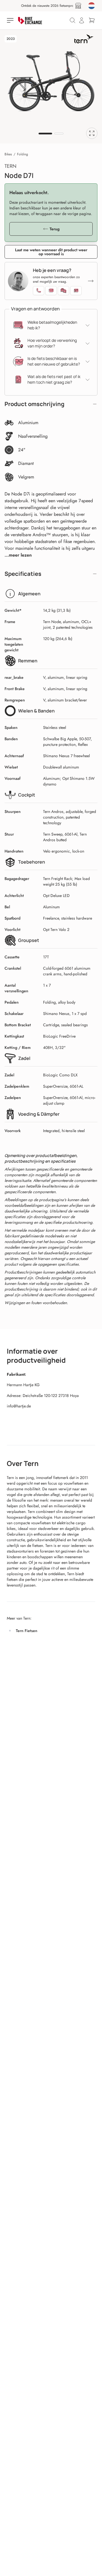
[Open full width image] (92, 133)
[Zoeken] (73, 20)
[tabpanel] (51, 81)
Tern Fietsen (27, 1631)
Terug (55, 229)
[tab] (45, 134)
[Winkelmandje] (92, 20)
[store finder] (78, 6)
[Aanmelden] (82, 20)
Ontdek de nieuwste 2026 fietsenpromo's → (49, 6)
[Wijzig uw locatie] (92, 6)
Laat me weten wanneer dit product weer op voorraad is (51, 252)
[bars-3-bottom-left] (11, 20)
